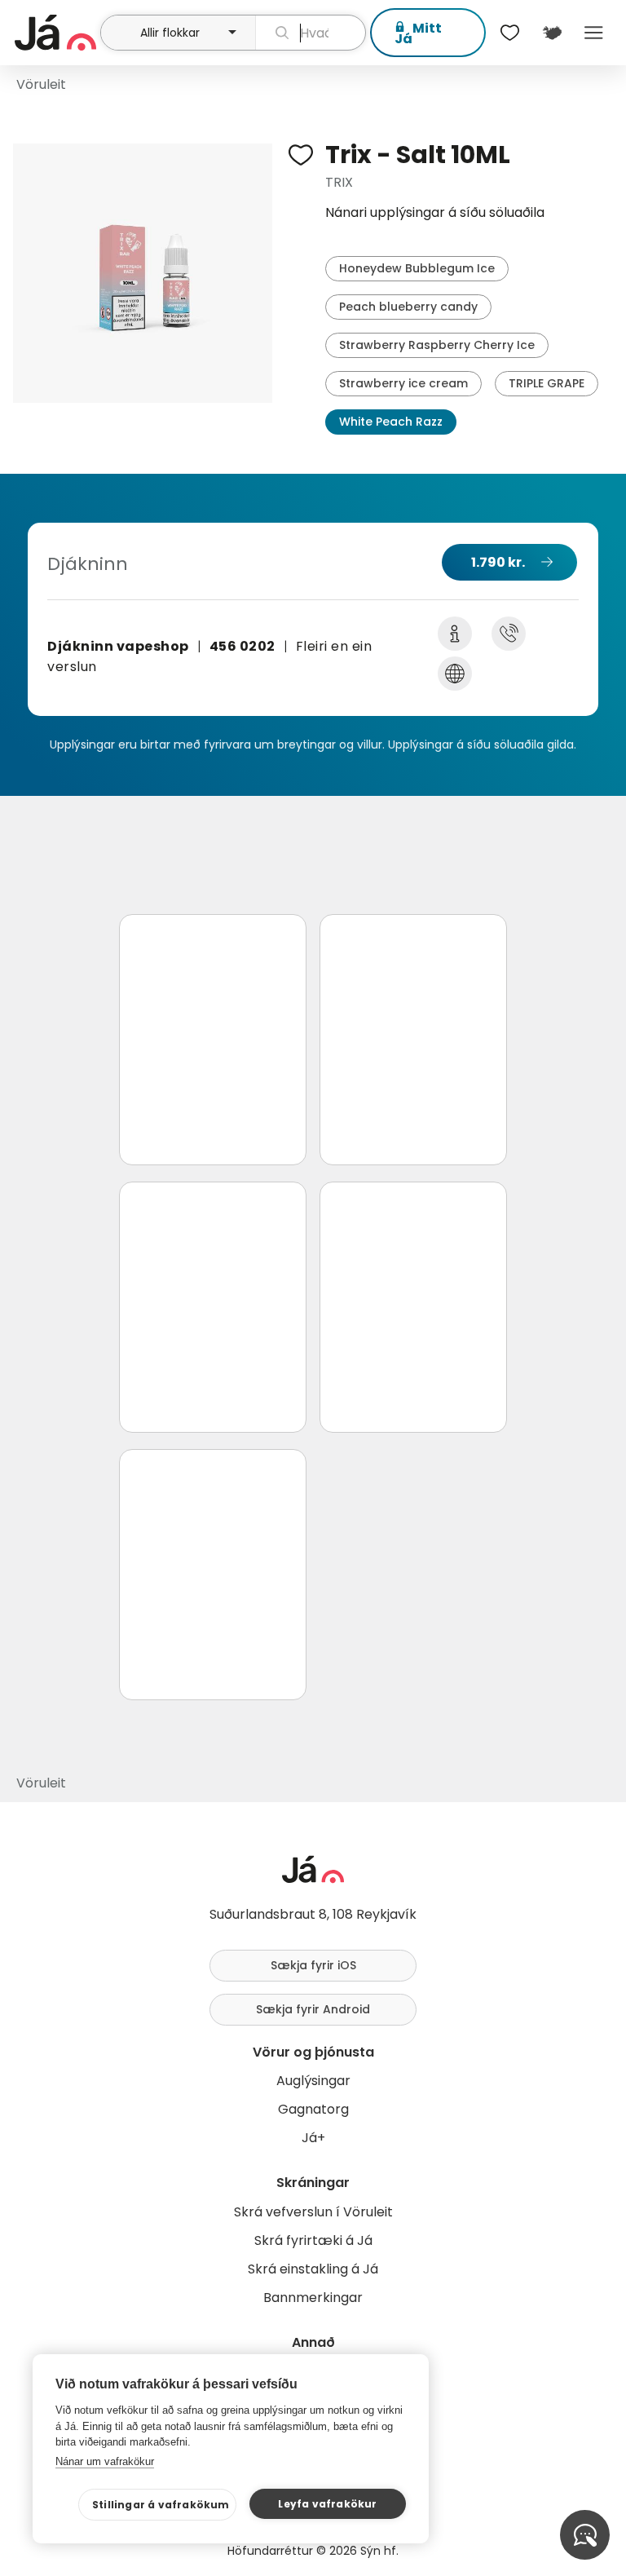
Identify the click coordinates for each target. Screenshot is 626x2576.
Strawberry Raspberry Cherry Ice (437, 345)
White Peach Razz (391, 422)
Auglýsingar (313, 2081)
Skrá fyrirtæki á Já (313, 2240)
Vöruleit (41, 84)
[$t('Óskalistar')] (510, 33)
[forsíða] (55, 33)
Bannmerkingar (313, 2298)
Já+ (313, 2138)
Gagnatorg (313, 2109)
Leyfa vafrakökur (327, 2504)
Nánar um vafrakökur (105, 2461)
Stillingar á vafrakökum (161, 2505)
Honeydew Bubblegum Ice (417, 268)
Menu (594, 33)
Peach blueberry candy (408, 307)
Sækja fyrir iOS (313, 1965)
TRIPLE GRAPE (547, 383)
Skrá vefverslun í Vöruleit (313, 2212)
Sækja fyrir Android (313, 2009)
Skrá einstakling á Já (313, 2269)
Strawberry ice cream (403, 383)
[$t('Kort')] (551, 33)
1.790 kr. (498, 562)
